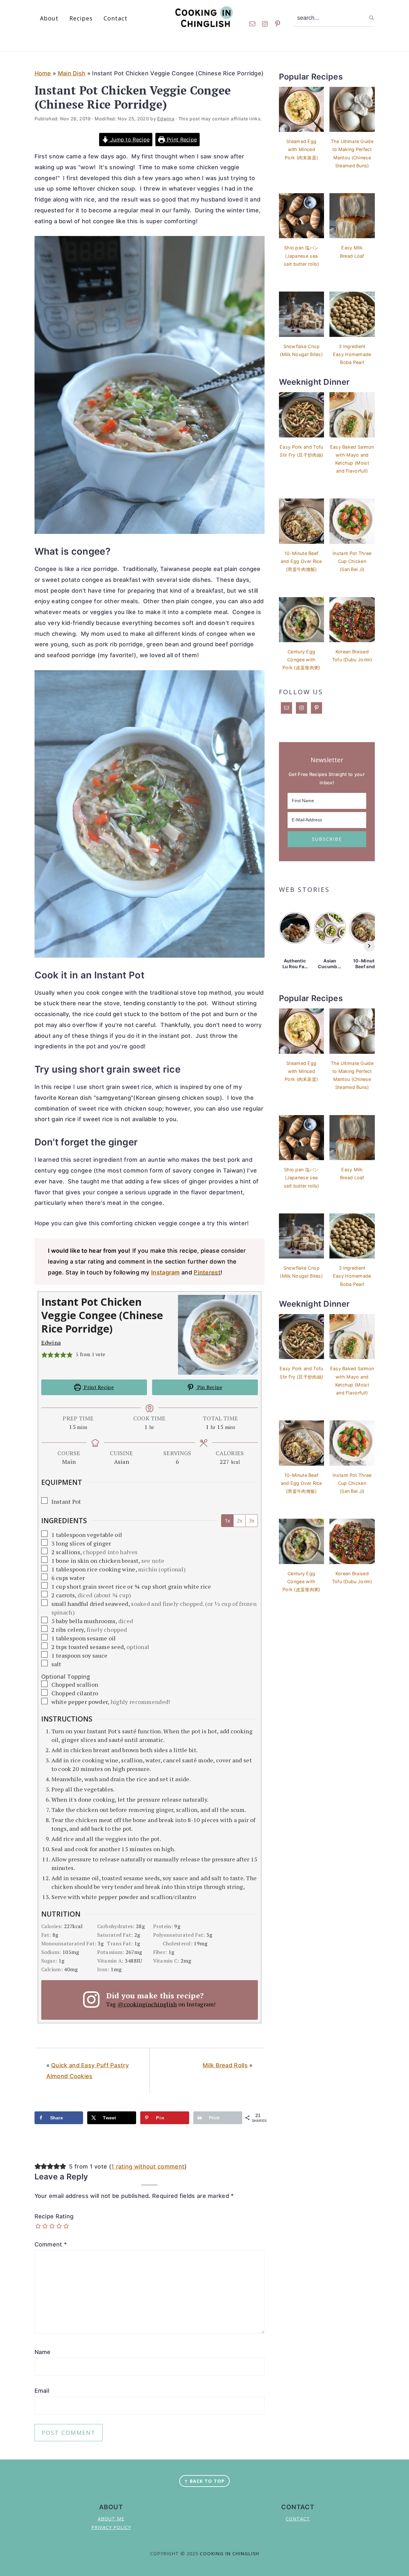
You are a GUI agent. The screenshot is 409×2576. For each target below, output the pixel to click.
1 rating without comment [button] (148, 2166)
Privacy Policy (111, 2527)
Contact (298, 2519)
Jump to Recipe (129, 140)
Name (43, 2352)
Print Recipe (181, 140)
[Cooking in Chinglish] (205, 25)
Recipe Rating (54, 2216)
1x (227, 1521)
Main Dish (72, 73)
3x (252, 1521)
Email (42, 2391)
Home (43, 73)
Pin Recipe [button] (209, 1387)
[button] (44, 1354)
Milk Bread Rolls (225, 2065)
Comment (51, 2244)
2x (239, 1521)
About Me (111, 2519)
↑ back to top (204, 2481)
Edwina (51, 1342)
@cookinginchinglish (147, 2004)
